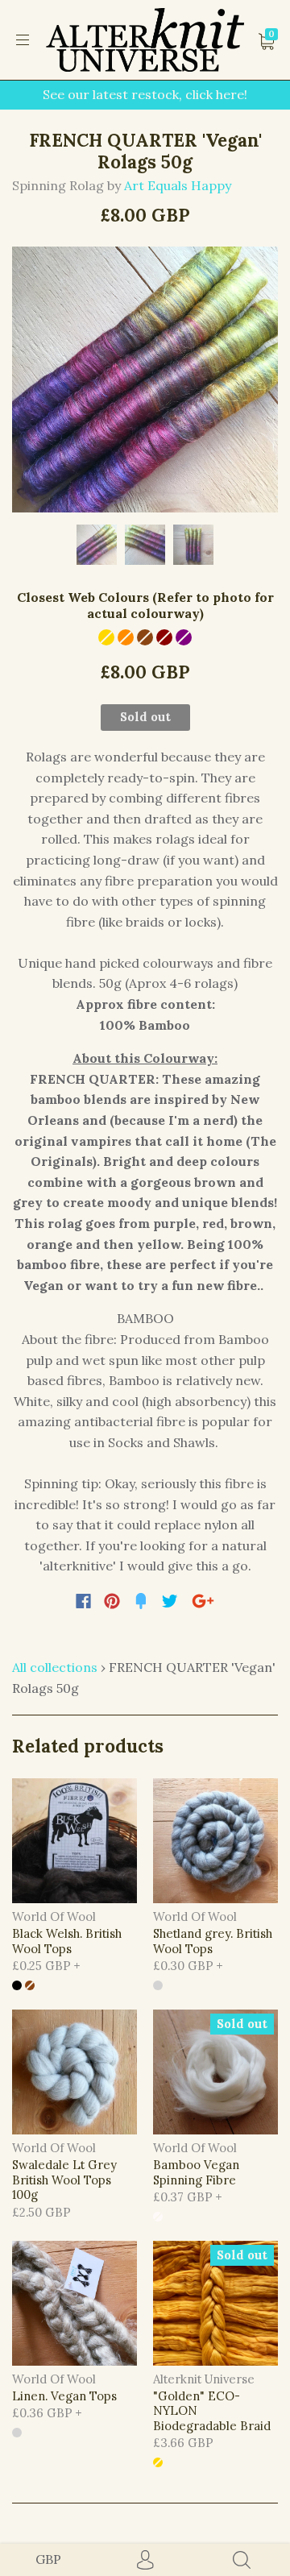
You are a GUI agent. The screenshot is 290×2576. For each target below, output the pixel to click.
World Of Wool (54, 1916)
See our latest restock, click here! (145, 94)
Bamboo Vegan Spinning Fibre (196, 2172)
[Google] (203, 1601)
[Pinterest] (112, 1601)
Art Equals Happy (178, 185)
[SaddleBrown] (145, 637)
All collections (55, 1667)
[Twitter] (170, 1601)
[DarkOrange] (126, 637)
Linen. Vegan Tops (64, 2396)
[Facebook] (83, 1601)
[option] (145, 380)
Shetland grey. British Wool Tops (213, 1941)
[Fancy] (141, 1601)
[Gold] (106, 637)
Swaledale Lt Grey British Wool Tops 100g (64, 2180)
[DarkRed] (164, 637)
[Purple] (184, 637)
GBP (48, 2559)
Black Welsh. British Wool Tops (67, 1941)
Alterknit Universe (204, 2379)
